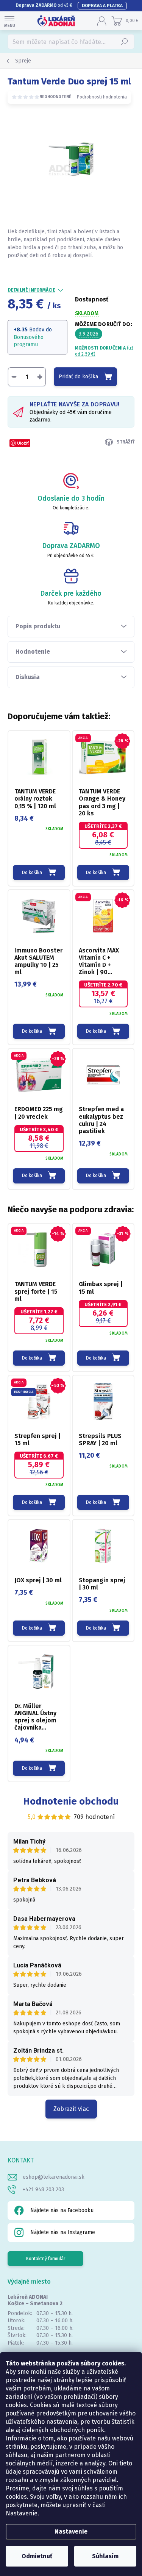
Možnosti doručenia (104, 351)
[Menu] (9, 21)
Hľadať (125, 42)
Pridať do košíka (78, 377)
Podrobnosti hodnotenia (102, 97)
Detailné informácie (31, 290)
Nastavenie (71, 2532)
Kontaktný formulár (46, 2259)
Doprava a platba (102, 6)
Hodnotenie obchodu (71, 1801)
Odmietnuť (37, 2556)
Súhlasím (105, 2556)
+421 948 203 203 (43, 2190)
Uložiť (23, 443)
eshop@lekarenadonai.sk (54, 2177)
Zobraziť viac (71, 2109)
